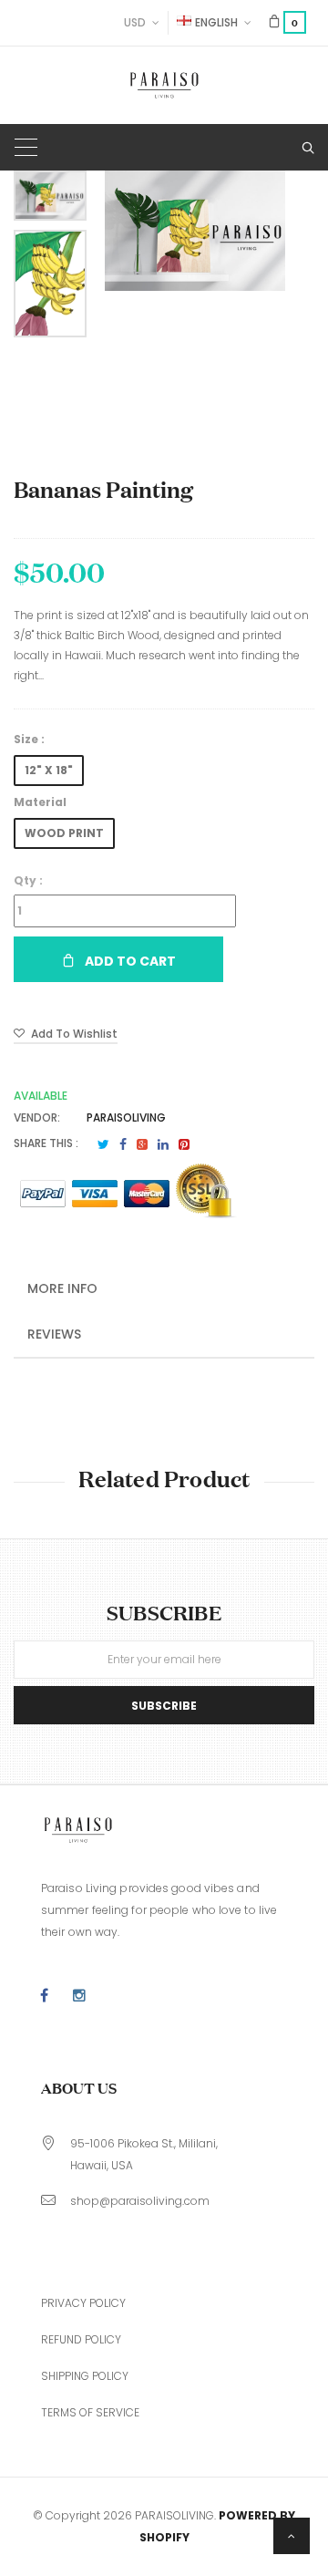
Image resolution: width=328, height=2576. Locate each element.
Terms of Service (90, 2412)
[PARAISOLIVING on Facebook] (44, 1996)
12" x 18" (49, 770)
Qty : (28, 880)
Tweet (103, 1144)
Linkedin (163, 1144)
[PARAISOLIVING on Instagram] (79, 1996)
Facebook (123, 1144)
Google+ (142, 1144)
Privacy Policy (83, 2303)
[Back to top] (292, 2536)
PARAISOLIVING (126, 1117)
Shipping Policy (85, 2376)
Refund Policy (81, 2339)
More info (62, 1288)
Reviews (54, 1334)
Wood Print (64, 833)
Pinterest (184, 1144)
